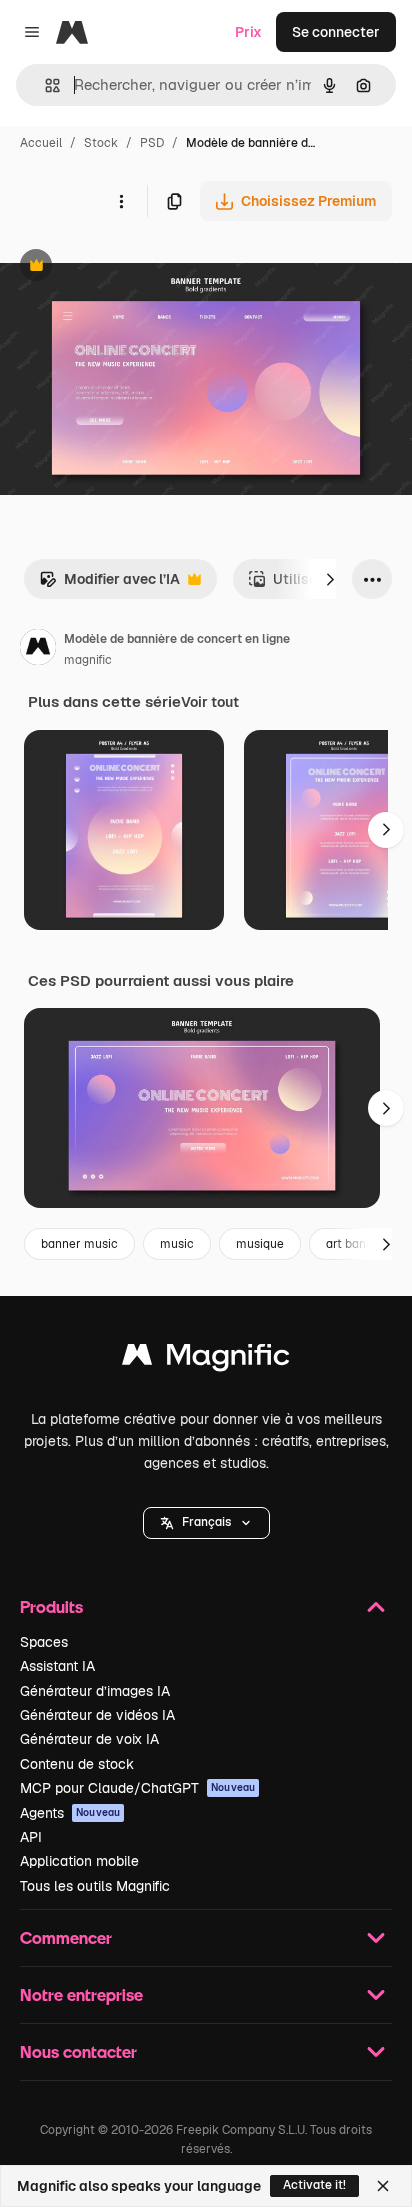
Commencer (66, 1937)
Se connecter (336, 32)
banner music (79, 1244)
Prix (248, 32)
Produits (51, 1606)
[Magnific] (206, 1359)
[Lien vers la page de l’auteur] (38, 650)
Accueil (41, 143)
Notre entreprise (81, 1994)
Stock (101, 143)
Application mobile (79, 1861)
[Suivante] (330, 579)
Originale (132, 267)
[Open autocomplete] (44, 85)
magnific (88, 660)
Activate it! (314, 2185)
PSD (152, 143)
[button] (206, 1523)
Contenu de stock (77, 1764)
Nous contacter (78, 2051)
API (31, 1837)
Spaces (44, 1642)
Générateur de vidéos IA (97, 1715)
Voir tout (210, 702)
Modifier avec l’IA (109, 584)
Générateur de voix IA (89, 1739)
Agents (70, 1813)
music (177, 1244)
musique (260, 1244)
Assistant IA (57, 1666)
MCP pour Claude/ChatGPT (137, 1788)
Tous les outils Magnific (95, 1886)
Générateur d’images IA (95, 1691)
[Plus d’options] (121, 201)
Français (206, 1522)
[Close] (383, 2186)
